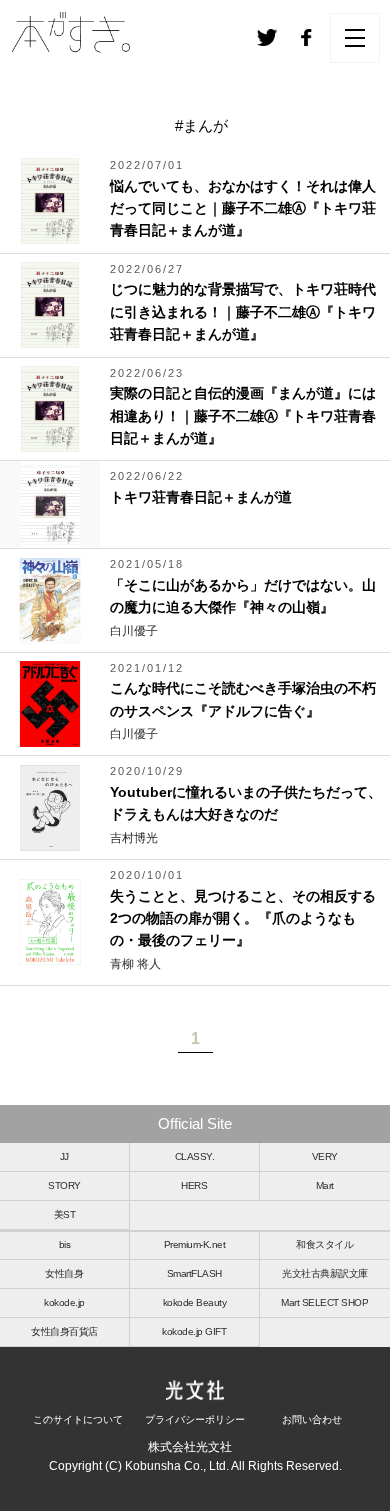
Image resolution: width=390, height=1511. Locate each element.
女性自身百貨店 (64, 1331)
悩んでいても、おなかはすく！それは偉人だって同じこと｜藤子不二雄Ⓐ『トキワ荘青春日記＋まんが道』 (243, 208)
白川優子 (134, 631)
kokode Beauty (195, 1302)
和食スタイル (324, 1244)
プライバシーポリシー (195, 1419)
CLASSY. (195, 1156)
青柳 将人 (135, 964)
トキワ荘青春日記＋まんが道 (201, 497)
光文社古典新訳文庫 (325, 1273)
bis (65, 1244)
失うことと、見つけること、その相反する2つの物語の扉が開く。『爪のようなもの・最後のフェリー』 (243, 918)
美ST (65, 1214)
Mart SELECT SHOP (324, 1302)
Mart (325, 1185)
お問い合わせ (312, 1419)
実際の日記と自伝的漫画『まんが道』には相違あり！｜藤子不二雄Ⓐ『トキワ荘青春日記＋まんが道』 (243, 415)
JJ (64, 1156)
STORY (64, 1185)
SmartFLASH (194, 1273)
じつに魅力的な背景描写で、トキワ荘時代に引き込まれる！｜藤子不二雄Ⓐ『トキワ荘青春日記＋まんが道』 (243, 311)
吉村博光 (134, 838)
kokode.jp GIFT (194, 1331)
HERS (194, 1185)
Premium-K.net (195, 1244)
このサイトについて (78, 1419)
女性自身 (64, 1273)
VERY (325, 1156)
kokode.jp (64, 1302)
